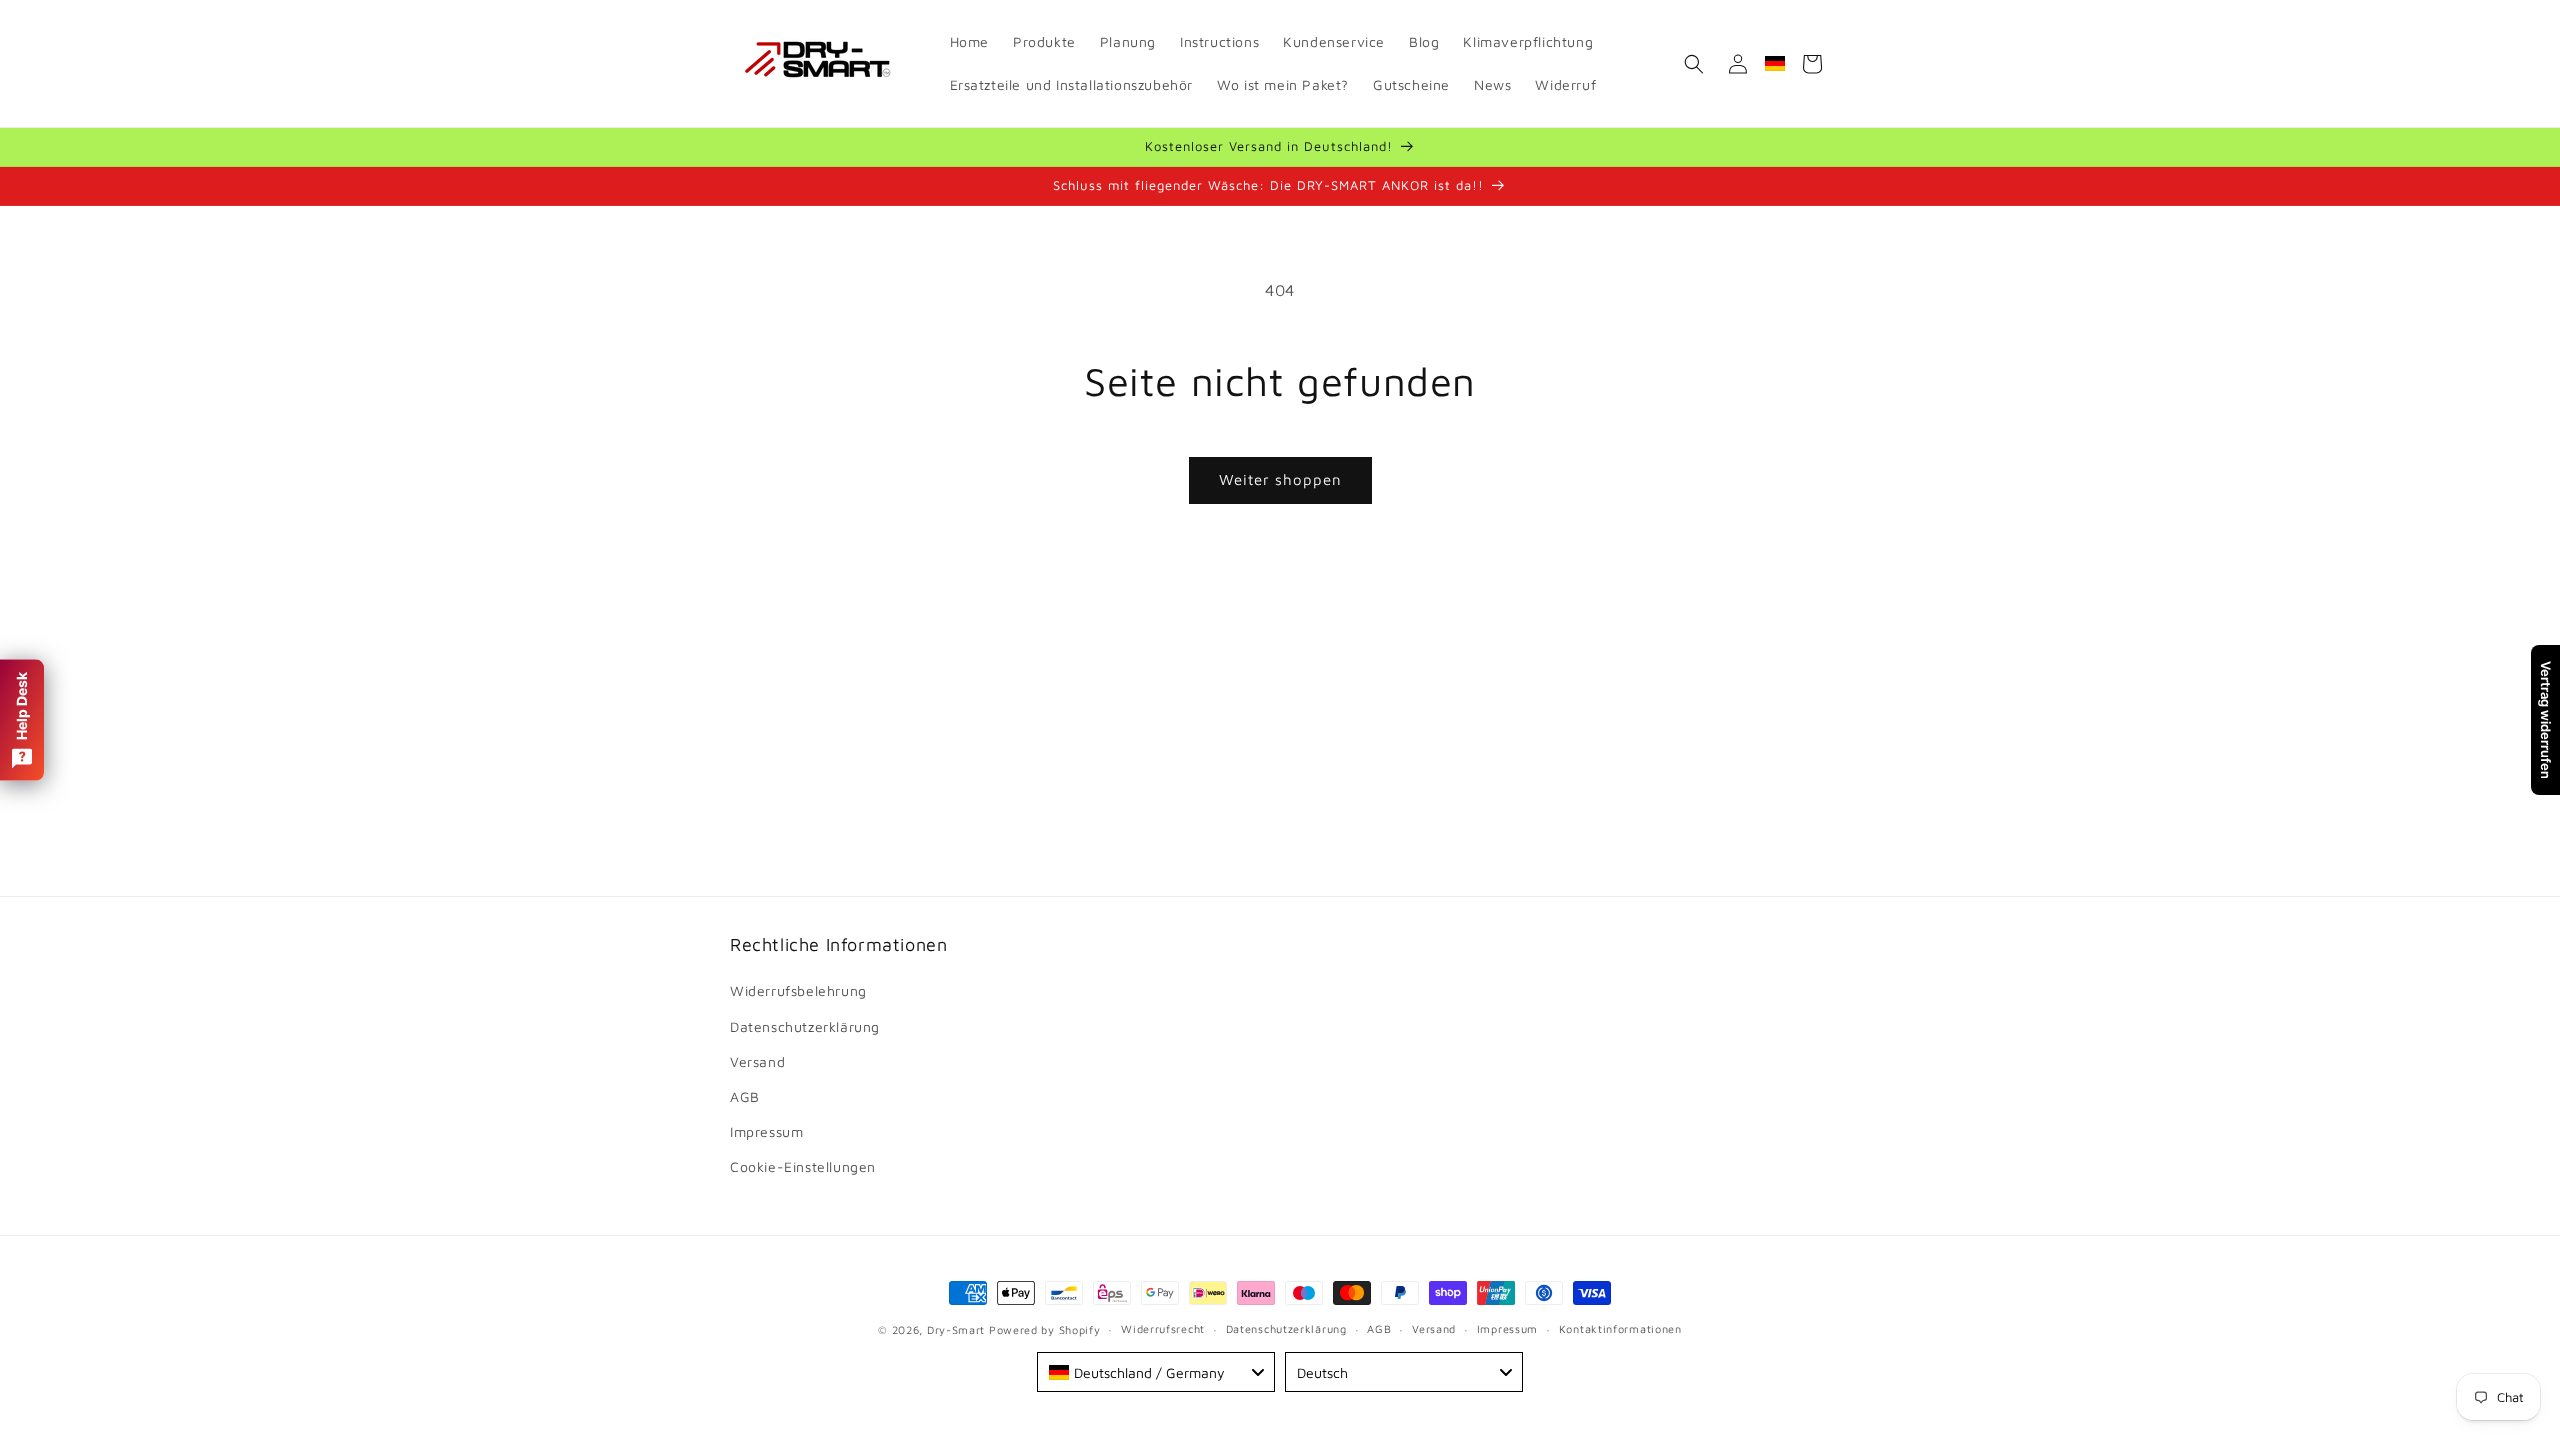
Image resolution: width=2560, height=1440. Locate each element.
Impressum (766, 1131)
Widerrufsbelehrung (798, 990)
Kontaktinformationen (1620, 1328)
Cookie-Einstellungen (803, 1166)
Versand (757, 1061)
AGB (745, 1096)
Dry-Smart (956, 1329)
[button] (1694, 64)
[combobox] (1156, 1372)
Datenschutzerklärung (805, 1026)
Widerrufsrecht (1163, 1328)
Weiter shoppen (1280, 479)
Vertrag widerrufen (2546, 720)
